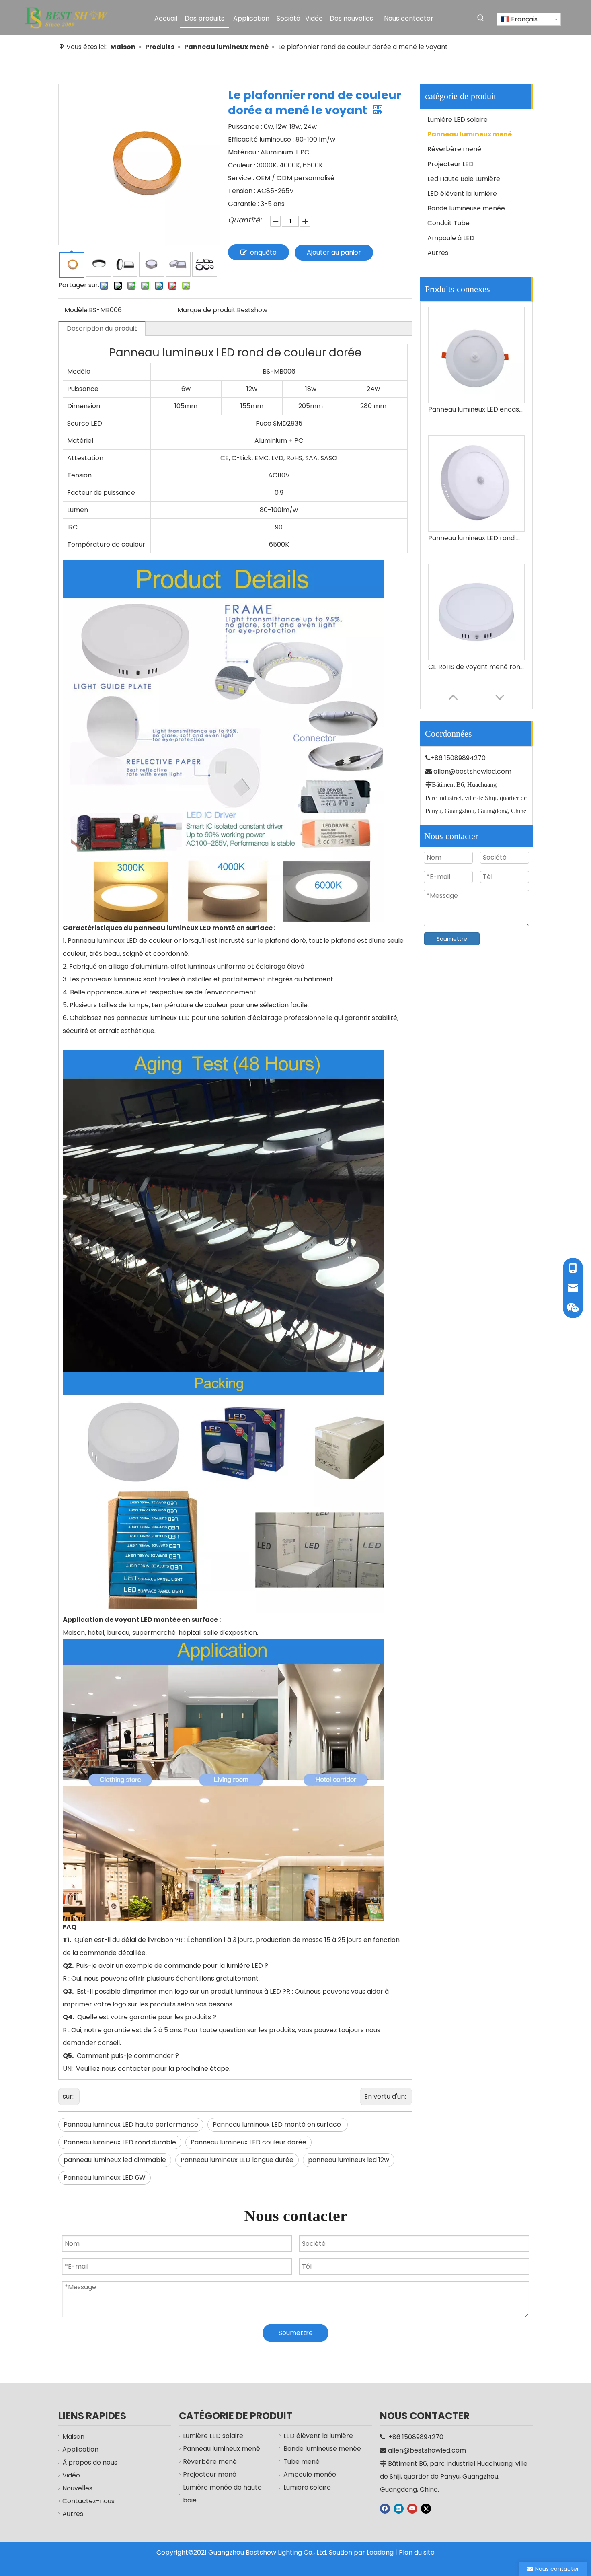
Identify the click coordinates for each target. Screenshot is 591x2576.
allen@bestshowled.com (472, 771)
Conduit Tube (448, 223)
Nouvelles (77, 2488)
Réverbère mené (454, 149)
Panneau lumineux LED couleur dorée (248, 2142)
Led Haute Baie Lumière (464, 179)
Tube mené (302, 2462)
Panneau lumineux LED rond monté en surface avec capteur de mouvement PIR (476, 409)
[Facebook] (385, 2508)
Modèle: (77, 310)
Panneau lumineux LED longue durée (237, 2160)
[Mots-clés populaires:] (481, 18)
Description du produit (102, 328)
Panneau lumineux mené (470, 134)
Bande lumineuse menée (466, 208)
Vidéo (71, 2475)
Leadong (380, 2552)
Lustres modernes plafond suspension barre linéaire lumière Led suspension (476, 667)
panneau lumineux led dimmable (115, 2160)
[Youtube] (412, 2508)
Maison (73, 2437)
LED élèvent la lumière (462, 194)
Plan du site (417, 2552)
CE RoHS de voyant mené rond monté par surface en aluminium (476, 538)
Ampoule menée (310, 2474)
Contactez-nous (88, 2501)
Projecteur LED (450, 164)
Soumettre (452, 939)
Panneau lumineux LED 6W (105, 2178)
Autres (438, 253)
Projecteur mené (210, 2474)
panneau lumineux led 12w (349, 2160)
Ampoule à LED (451, 238)
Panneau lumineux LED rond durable (120, 2142)
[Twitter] (426, 2508)
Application (80, 2449)
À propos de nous (90, 2462)
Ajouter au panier (334, 252)
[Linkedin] (399, 2508)
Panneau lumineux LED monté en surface (278, 2124)
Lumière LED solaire (458, 120)
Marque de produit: (207, 310)
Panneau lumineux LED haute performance (131, 2124)
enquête (263, 252)
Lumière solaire (307, 2487)
